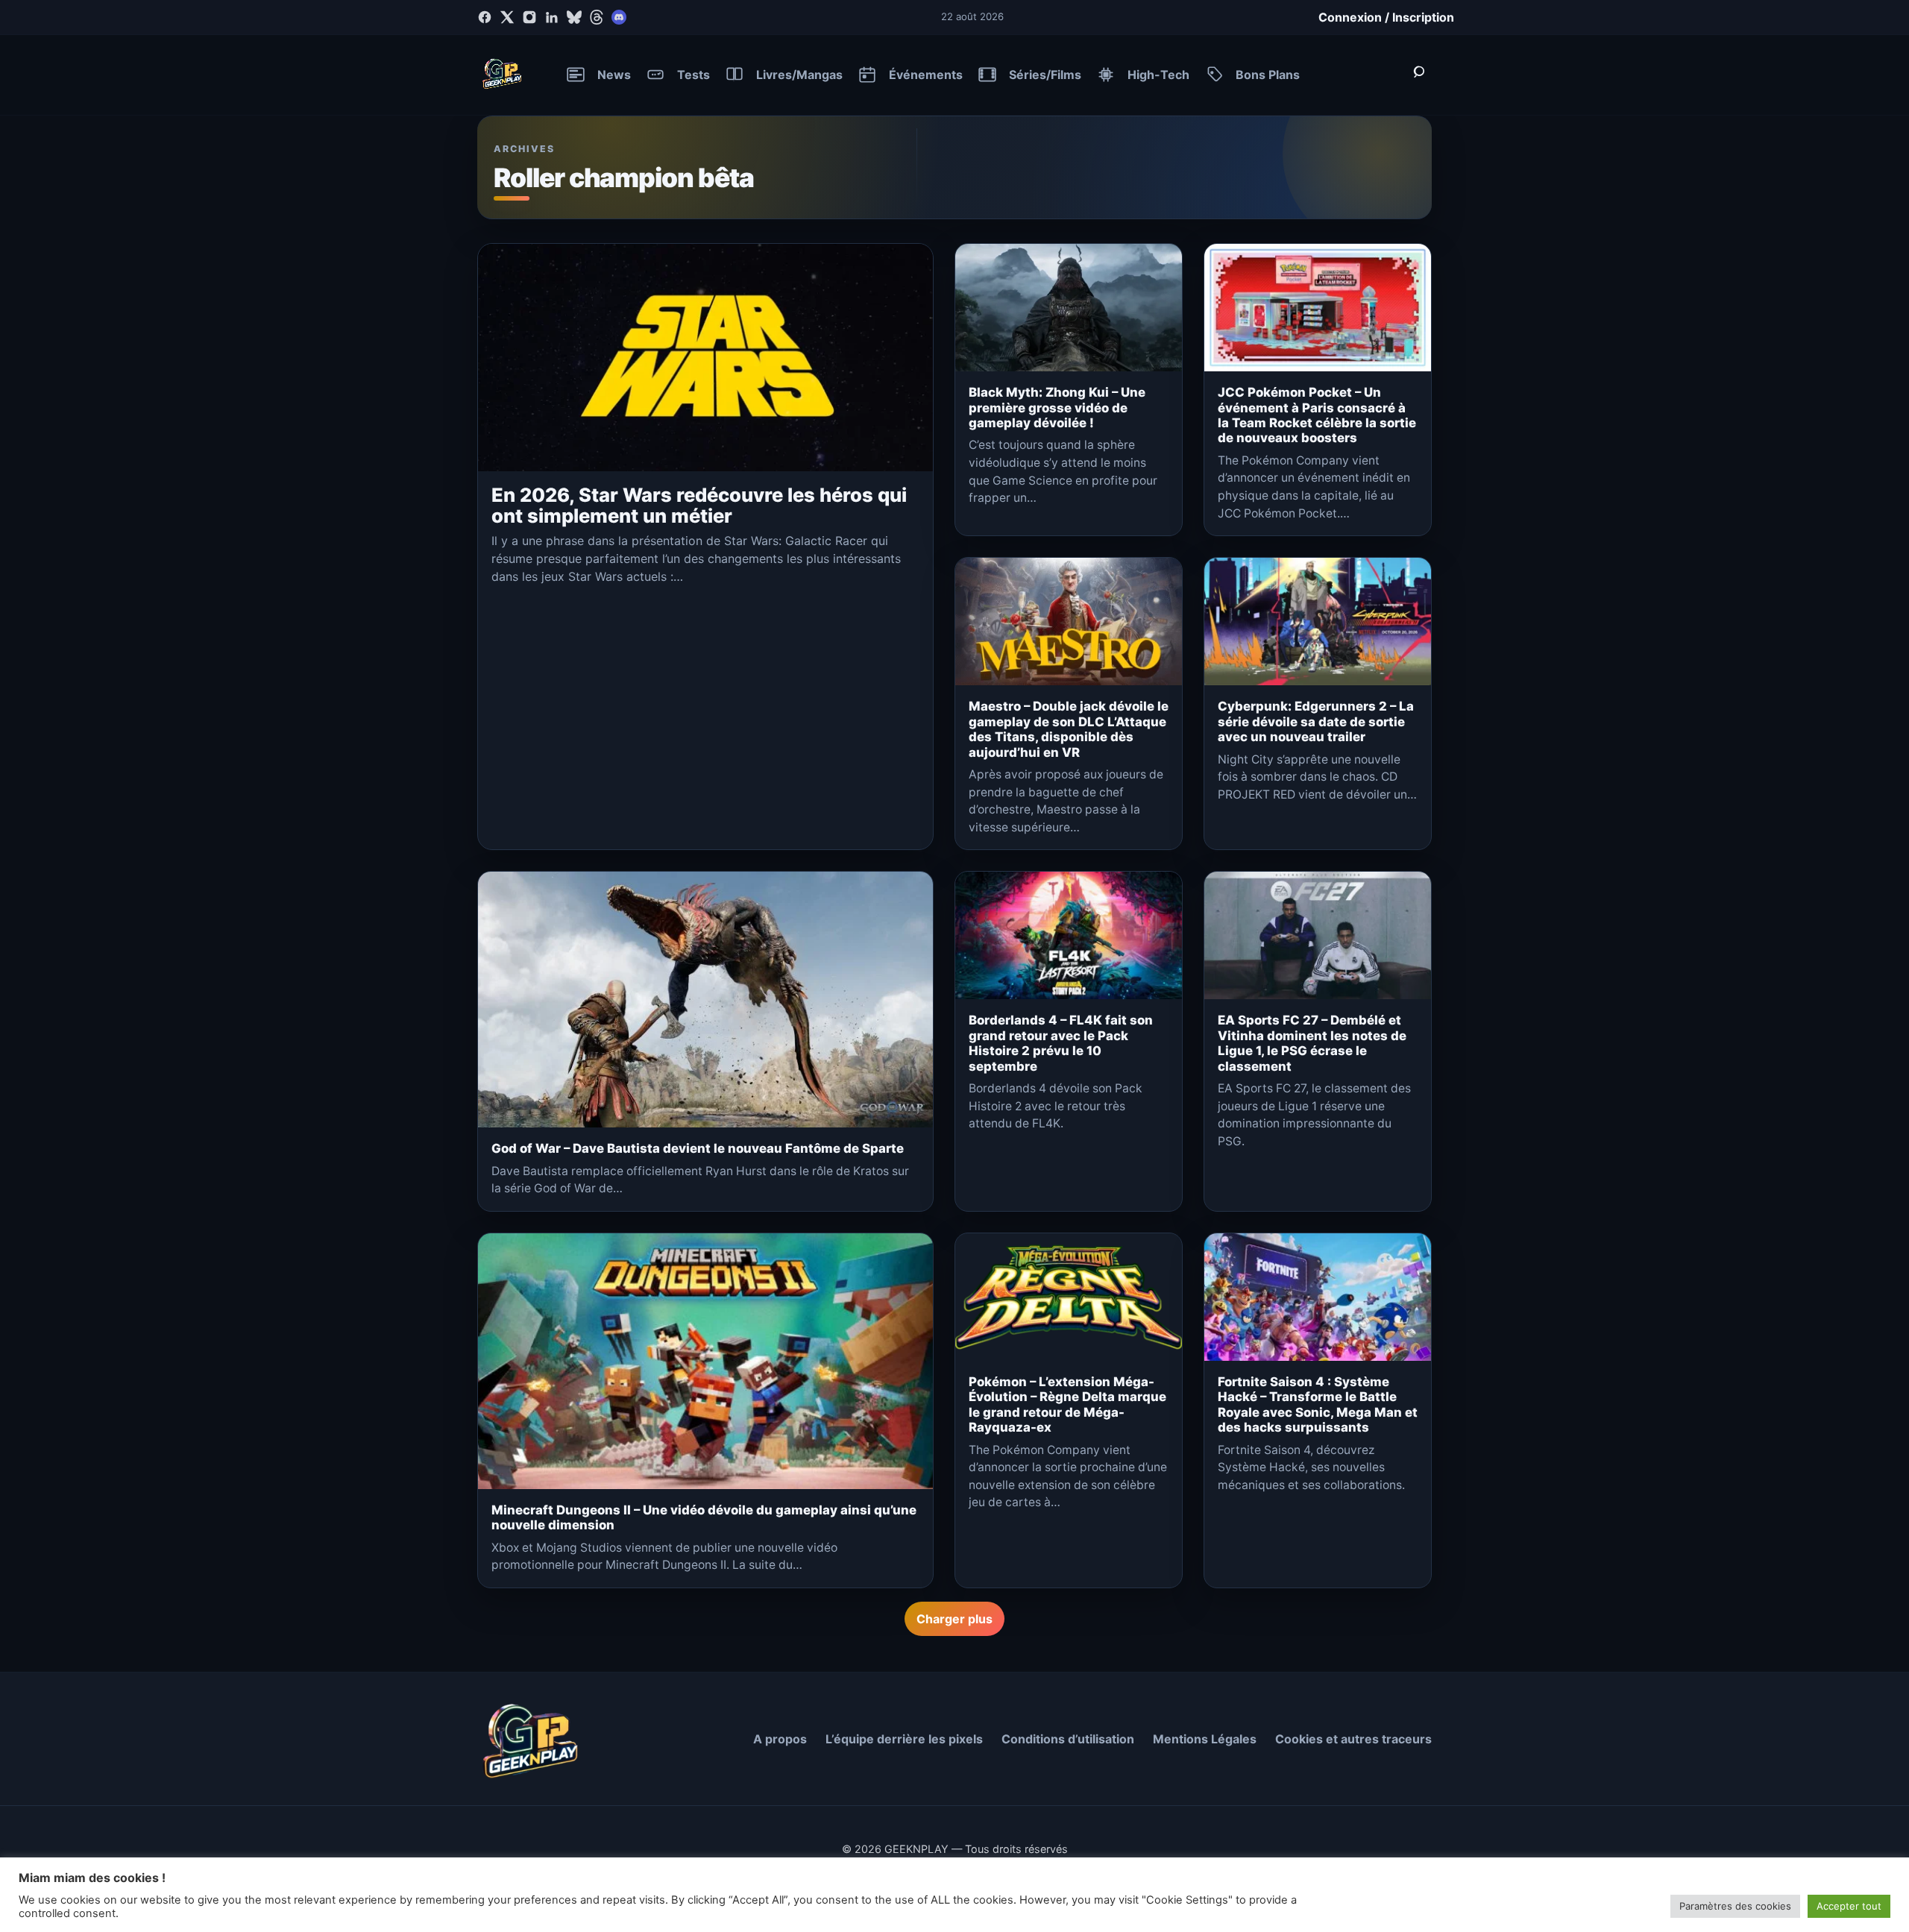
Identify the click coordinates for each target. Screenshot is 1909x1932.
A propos (780, 1739)
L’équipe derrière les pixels (904, 1739)
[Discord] (619, 17)
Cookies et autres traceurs (1353, 1739)
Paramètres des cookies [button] (1735, 1906)
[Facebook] (485, 17)
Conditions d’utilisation (1068, 1739)
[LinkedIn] (552, 17)
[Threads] (597, 17)
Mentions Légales (1205, 1739)
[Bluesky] (574, 17)
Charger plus (954, 1619)
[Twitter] (507, 17)
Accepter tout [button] (1849, 1906)
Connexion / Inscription (1386, 17)
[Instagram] (529, 17)
